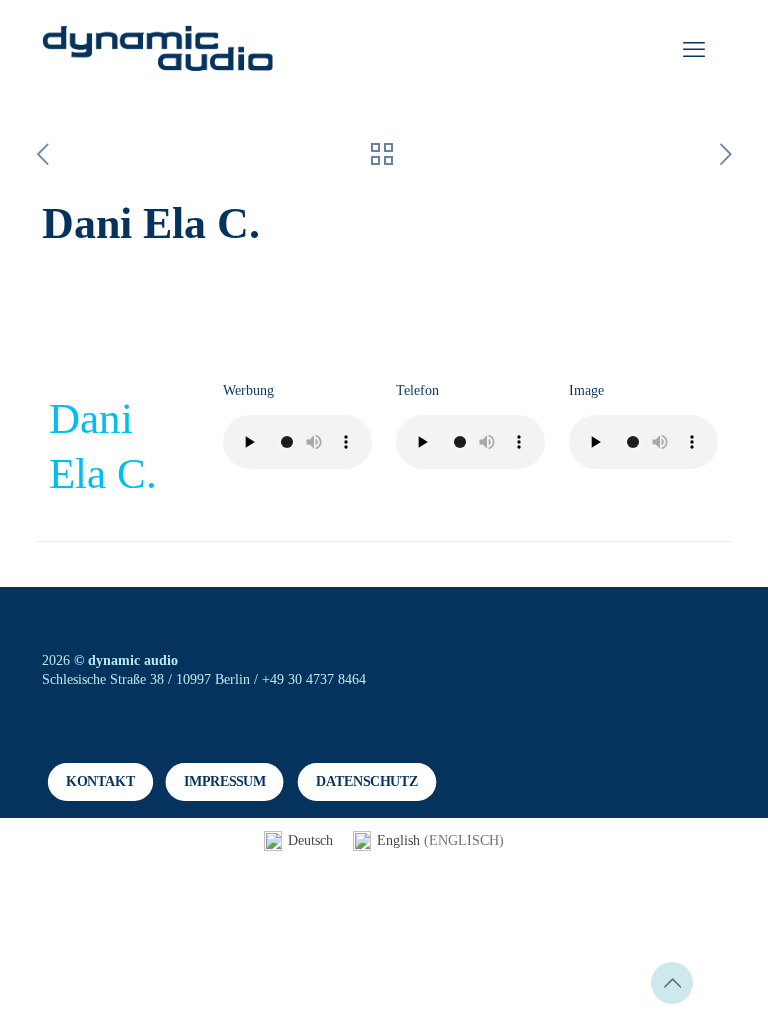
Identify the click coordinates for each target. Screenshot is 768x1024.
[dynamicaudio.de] (158, 50)
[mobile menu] (694, 50)
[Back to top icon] (672, 983)
